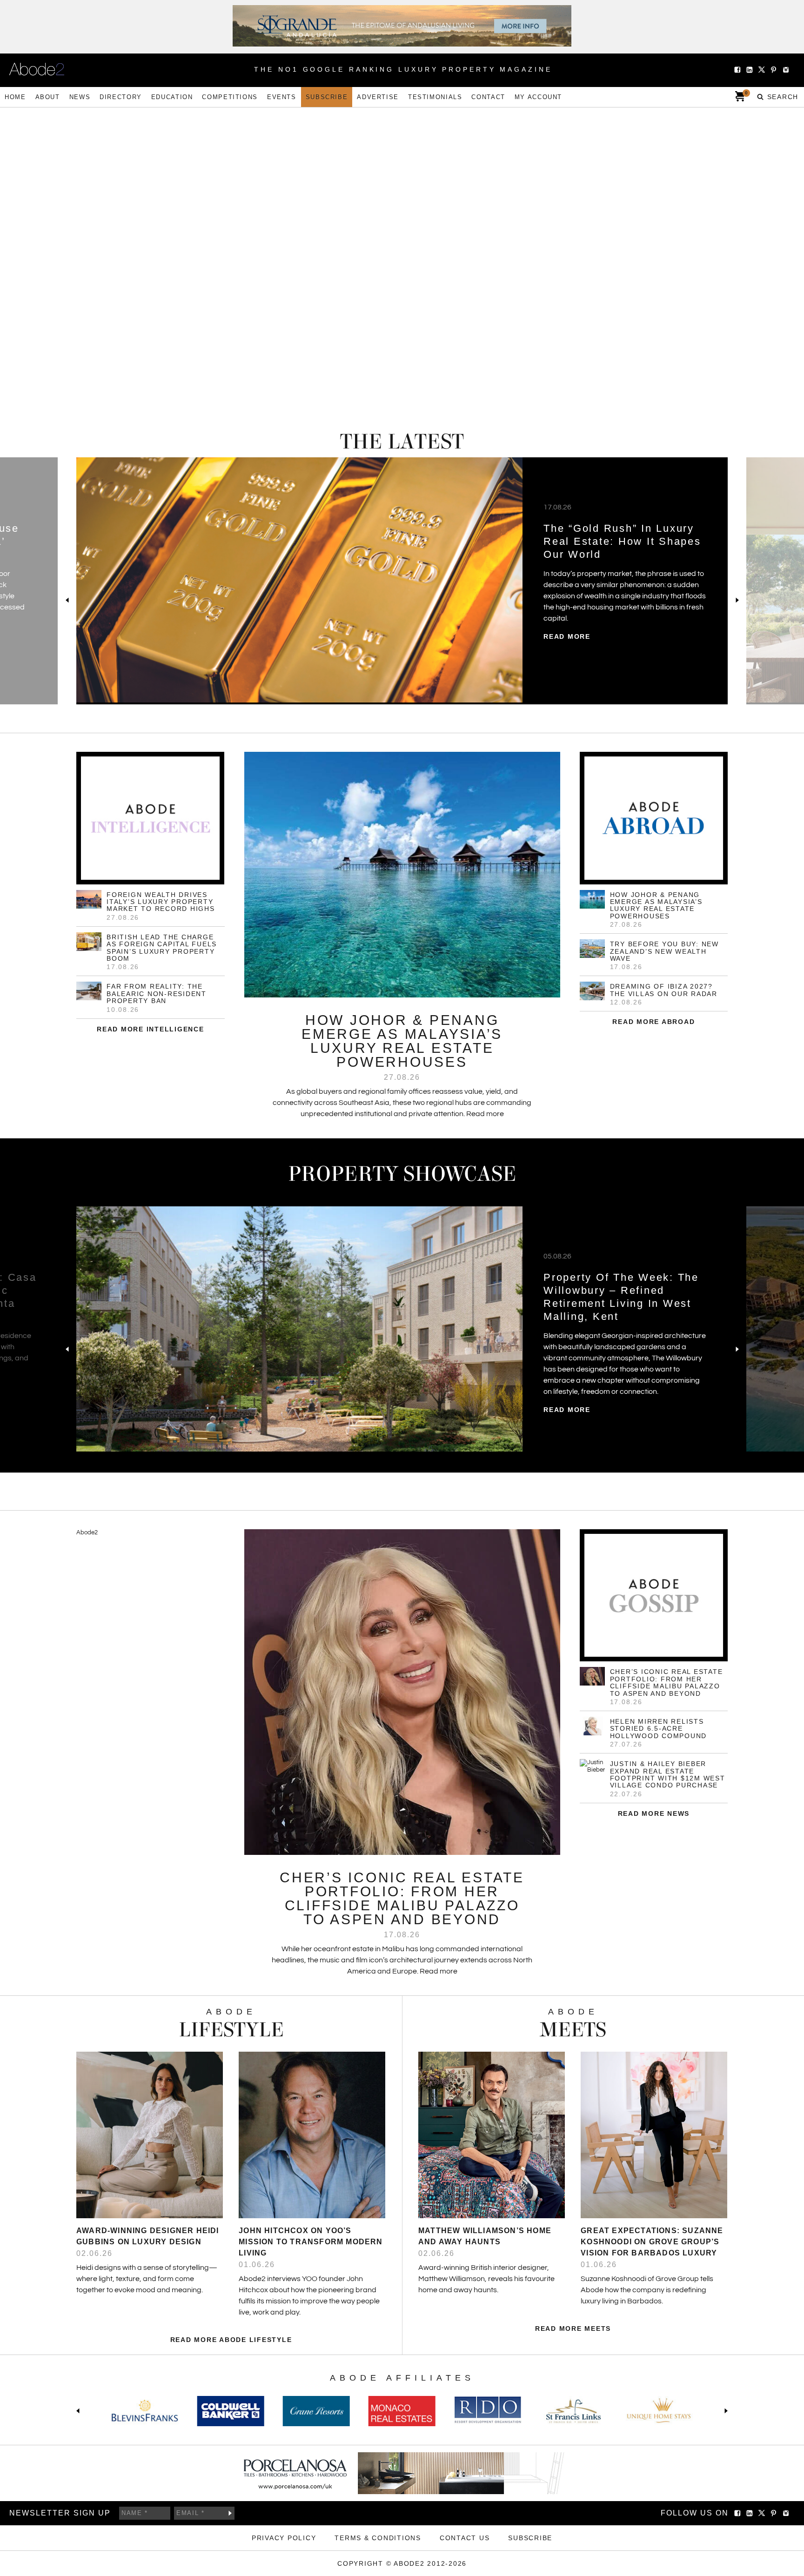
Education (172, 97)
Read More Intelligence (151, 1029)
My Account (538, 97)
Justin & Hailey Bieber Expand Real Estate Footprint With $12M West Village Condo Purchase (668, 1774)
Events (282, 97)
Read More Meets (573, 2328)
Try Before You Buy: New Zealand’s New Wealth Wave (664, 951)
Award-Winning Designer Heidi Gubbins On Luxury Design (148, 2236)
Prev (67, 600)
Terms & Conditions (378, 2538)
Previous (80, 2411)
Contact (488, 97)
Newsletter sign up (60, 2513)
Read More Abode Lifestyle (231, 2340)
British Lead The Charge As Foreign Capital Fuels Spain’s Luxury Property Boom (162, 948)
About (48, 97)
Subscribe (327, 97)
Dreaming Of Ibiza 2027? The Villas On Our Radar (664, 990)
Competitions (230, 97)
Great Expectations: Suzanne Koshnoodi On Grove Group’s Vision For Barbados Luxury (652, 2242)
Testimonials (435, 97)
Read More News (654, 1813)
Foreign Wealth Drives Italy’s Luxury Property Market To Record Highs (161, 902)
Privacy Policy (284, 2538)
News (80, 97)
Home (15, 97)
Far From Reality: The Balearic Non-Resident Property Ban (157, 994)
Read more (567, 625)
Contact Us (465, 2538)
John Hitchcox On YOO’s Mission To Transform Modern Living (311, 2242)
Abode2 (87, 1532)
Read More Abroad (653, 1022)
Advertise (378, 97)
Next (737, 600)
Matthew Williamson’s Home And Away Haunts (485, 2236)
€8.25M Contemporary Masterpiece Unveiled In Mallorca (612, 541)
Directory (121, 97)
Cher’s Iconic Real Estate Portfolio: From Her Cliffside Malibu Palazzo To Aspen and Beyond (667, 1682)
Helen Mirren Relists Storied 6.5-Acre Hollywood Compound (659, 1729)
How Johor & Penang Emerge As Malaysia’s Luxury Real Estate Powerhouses (656, 905)
